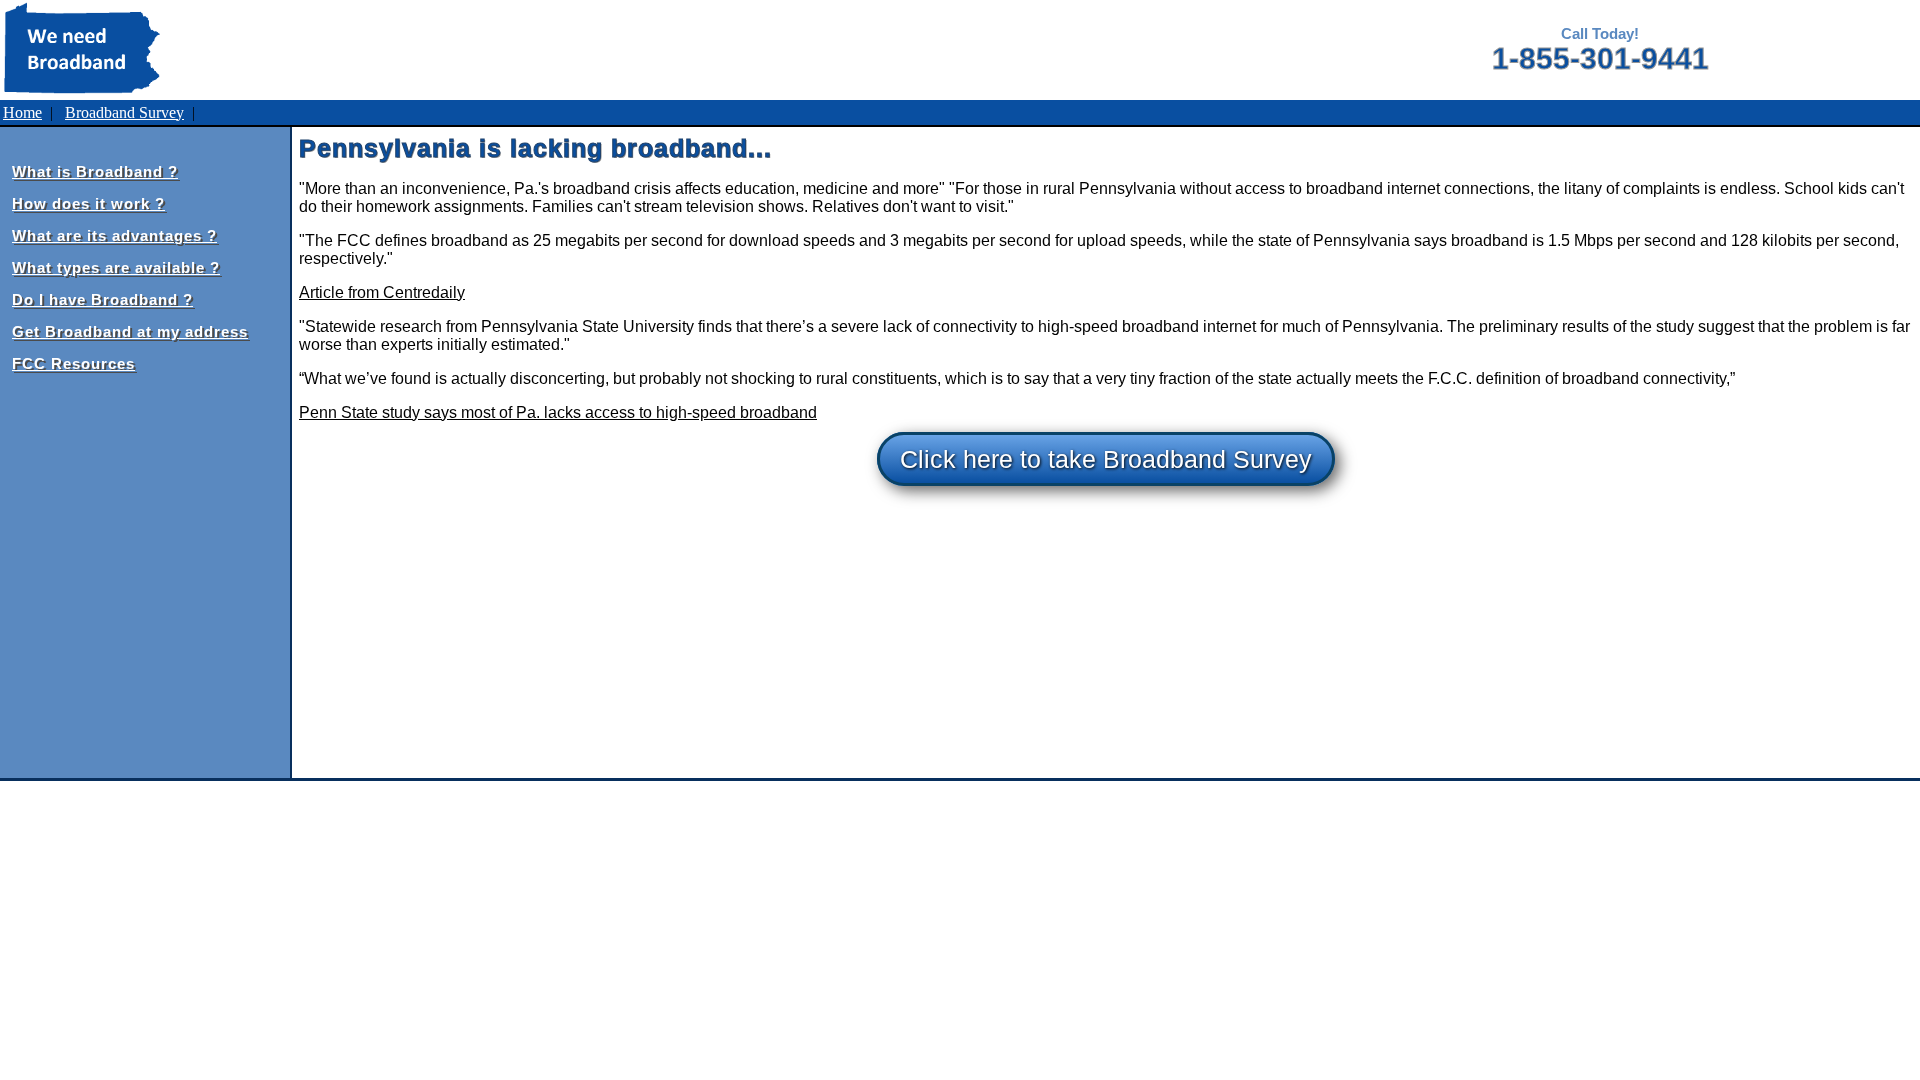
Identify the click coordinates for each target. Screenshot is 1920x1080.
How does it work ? (88, 203)
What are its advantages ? (114, 235)
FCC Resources (73, 363)
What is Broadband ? (95, 171)
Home (22, 112)
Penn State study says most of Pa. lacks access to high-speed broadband (558, 412)
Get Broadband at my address (130, 331)
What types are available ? (116, 267)
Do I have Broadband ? (102, 299)
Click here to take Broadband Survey (1106, 459)
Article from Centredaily (382, 292)
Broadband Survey (124, 112)
